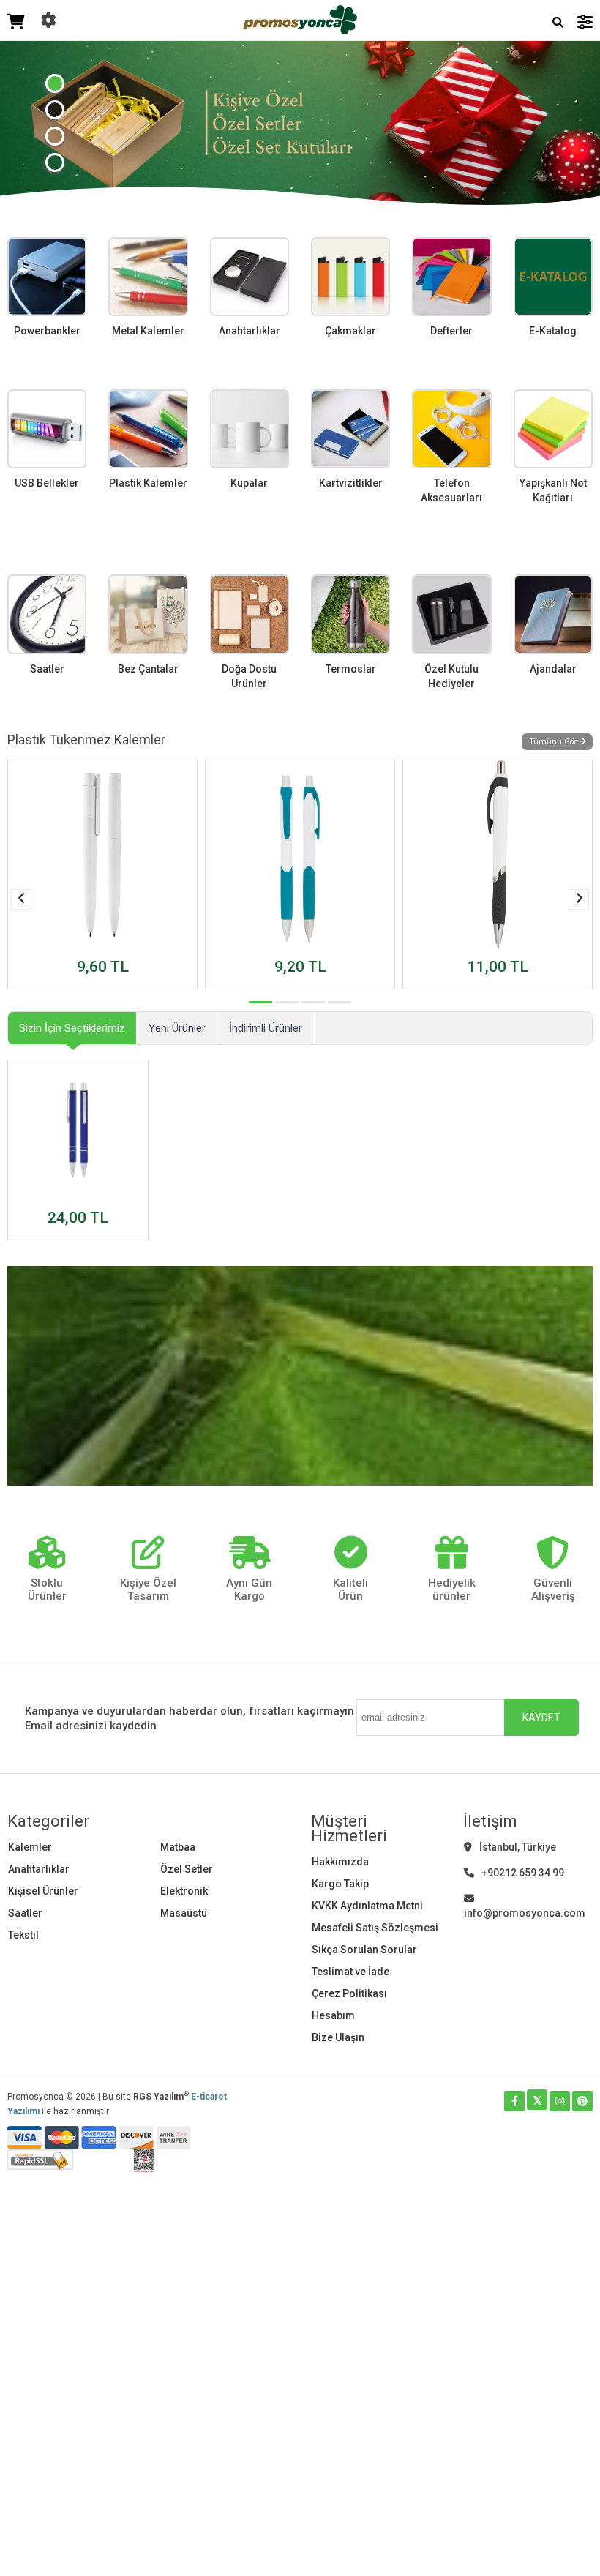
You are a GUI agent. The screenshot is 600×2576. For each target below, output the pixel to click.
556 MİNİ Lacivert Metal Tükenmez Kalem (75, 1192)
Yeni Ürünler (177, 1028)
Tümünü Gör (554, 742)
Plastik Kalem (262, 955)
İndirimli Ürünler (266, 1028)
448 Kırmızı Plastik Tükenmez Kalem (473, 948)
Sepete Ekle (102, 980)
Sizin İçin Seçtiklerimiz (72, 1028)
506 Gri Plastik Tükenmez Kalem (95, 948)
